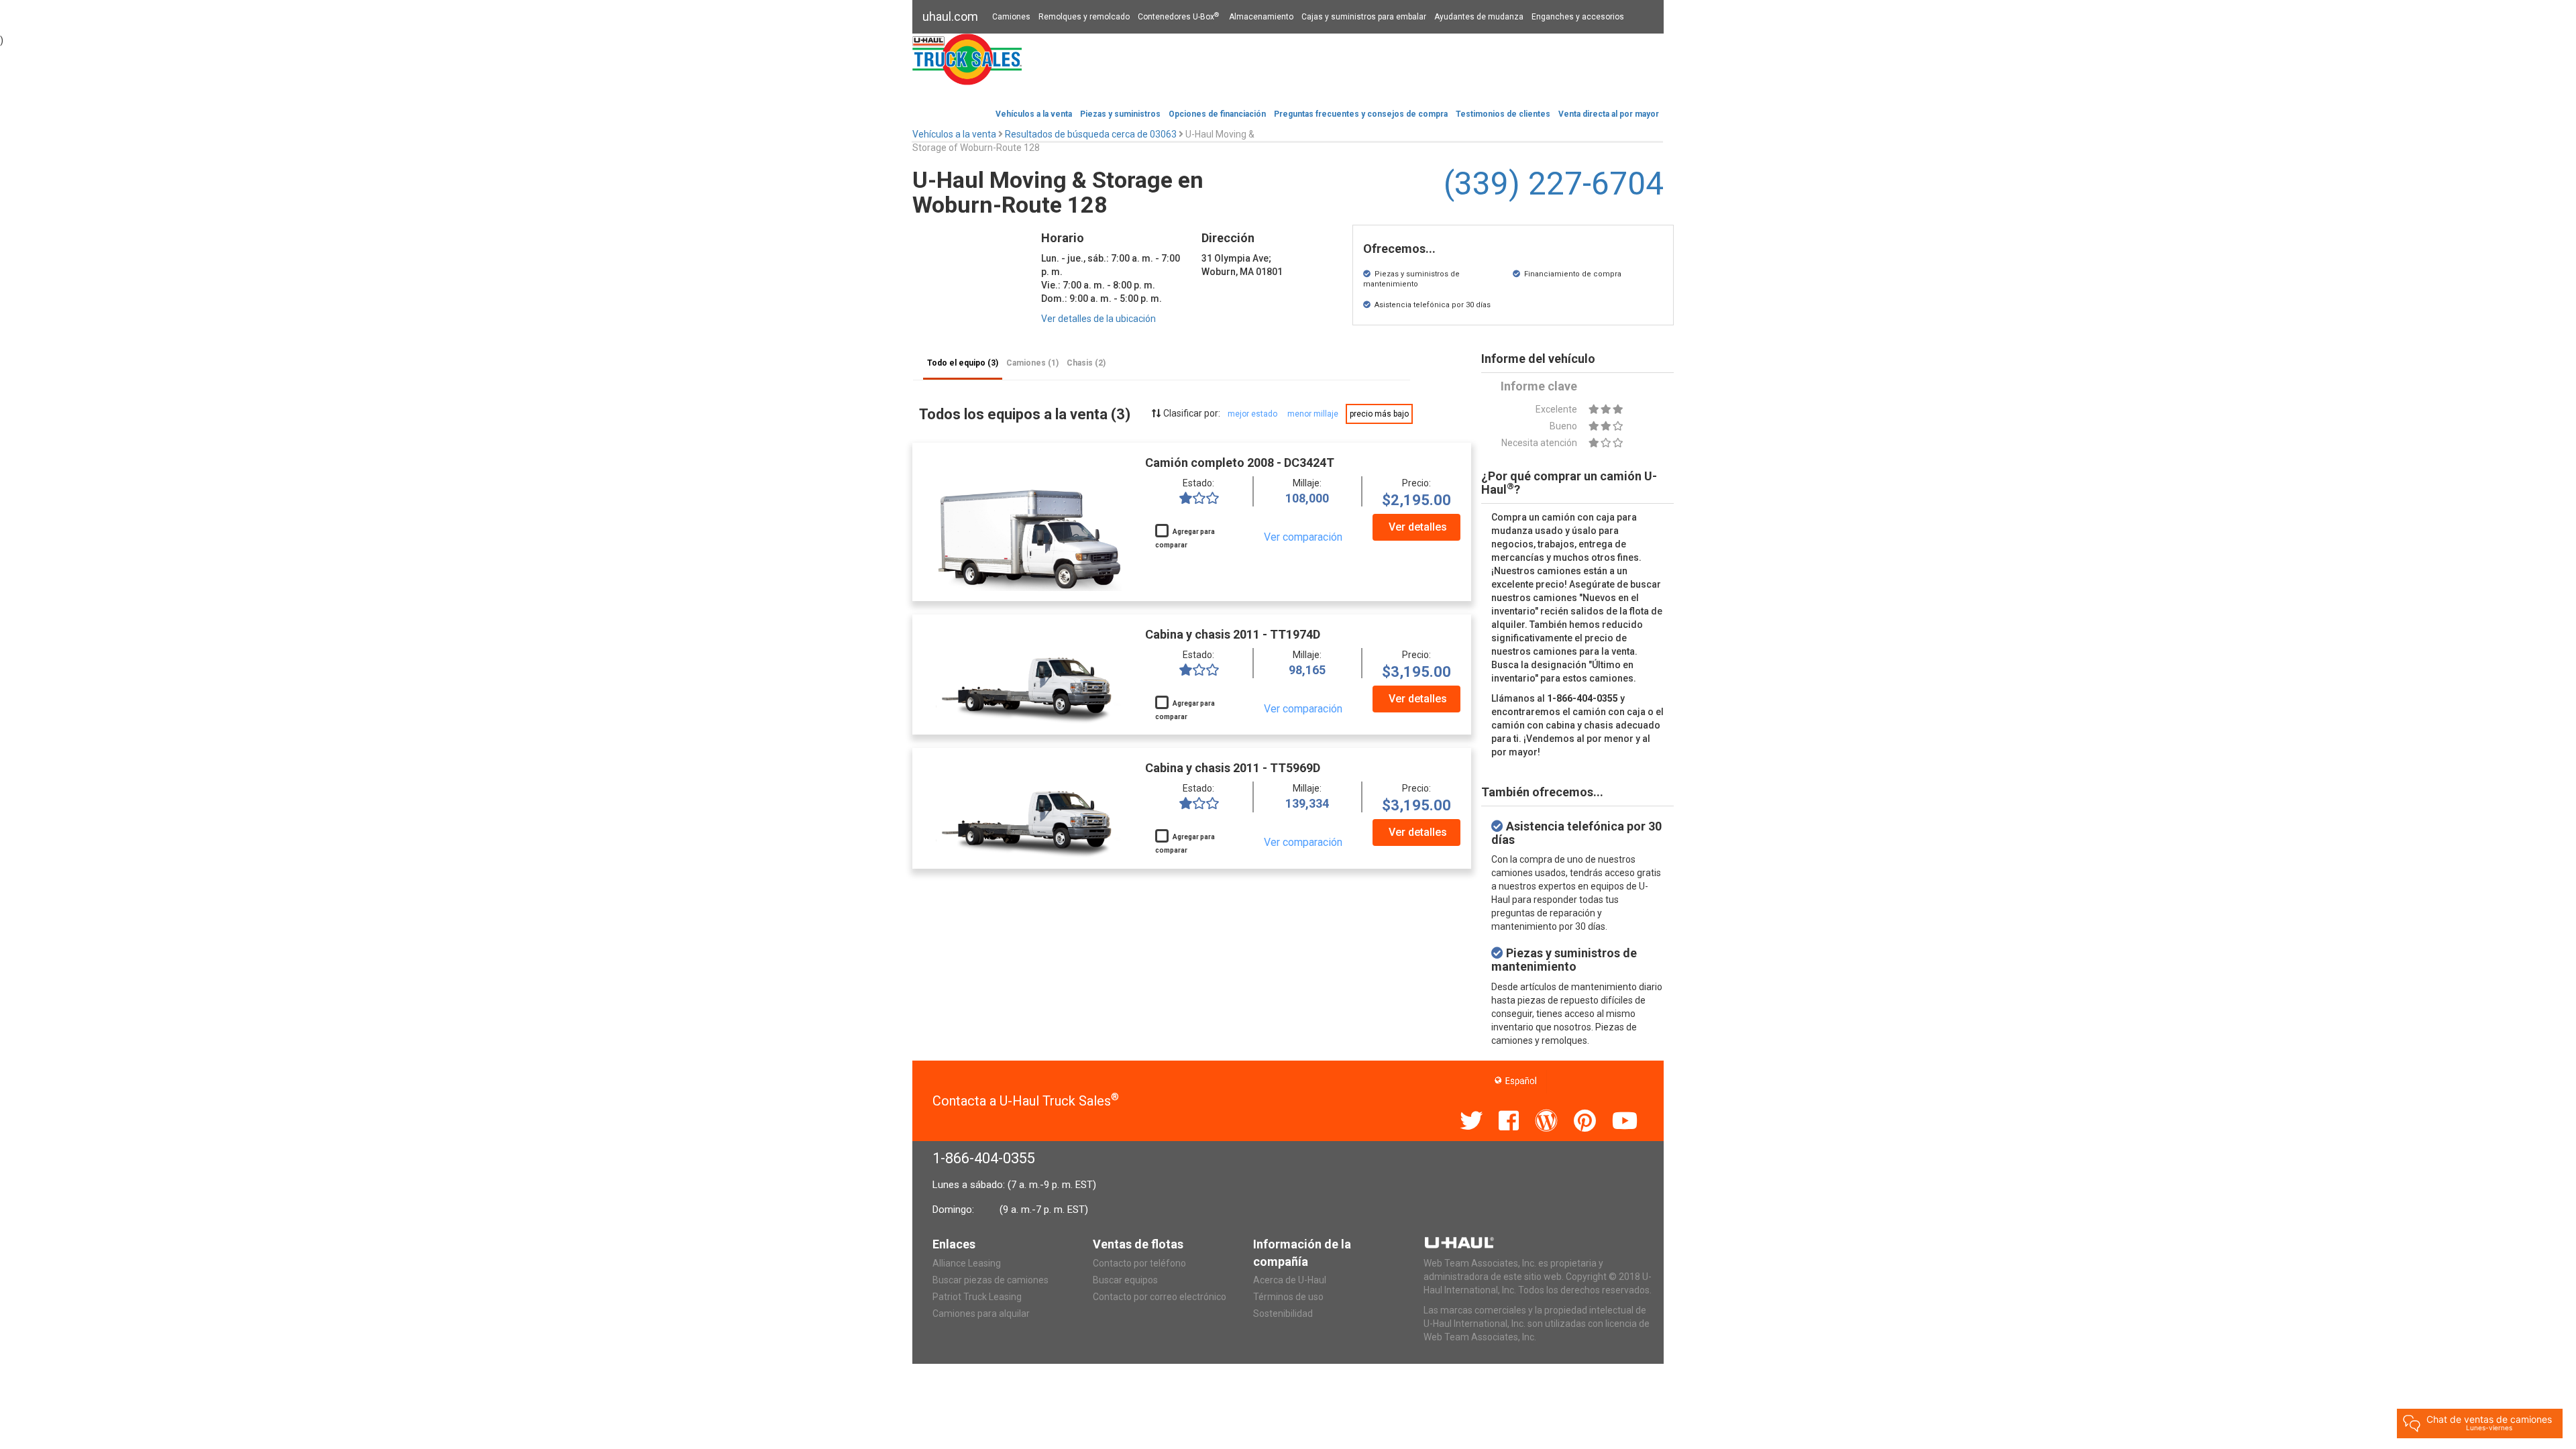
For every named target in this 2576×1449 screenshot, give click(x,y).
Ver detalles (1418, 527)
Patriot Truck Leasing (977, 1297)
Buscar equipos (1125, 1280)
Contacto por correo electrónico (1160, 1297)
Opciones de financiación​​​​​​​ (1217, 114)
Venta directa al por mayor (1609, 114)
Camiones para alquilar (981, 1313)
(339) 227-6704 (1554, 183)
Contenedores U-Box (1178, 17)
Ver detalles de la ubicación (1098, 319)
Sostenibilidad (1283, 1313)
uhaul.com (950, 16)
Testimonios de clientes (1503, 114)
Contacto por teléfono (1139, 1263)
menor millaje (1313, 414)
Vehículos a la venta (1034, 114)
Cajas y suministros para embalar (1364, 17)
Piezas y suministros (1120, 114)
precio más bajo (1379, 414)
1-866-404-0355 (984, 1158)
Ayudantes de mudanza (1479, 17)
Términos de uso (1288, 1297)
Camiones (1011, 17)
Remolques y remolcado (1084, 17)
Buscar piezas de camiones (990, 1280)
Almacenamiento (1261, 17)
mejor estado (1252, 414)
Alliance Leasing (967, 1263)
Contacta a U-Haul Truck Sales (1026, 1101)
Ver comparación (1303, 537)
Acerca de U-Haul (1290, 1280)
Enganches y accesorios (1578, 17)
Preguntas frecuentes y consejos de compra (1361, 114)
